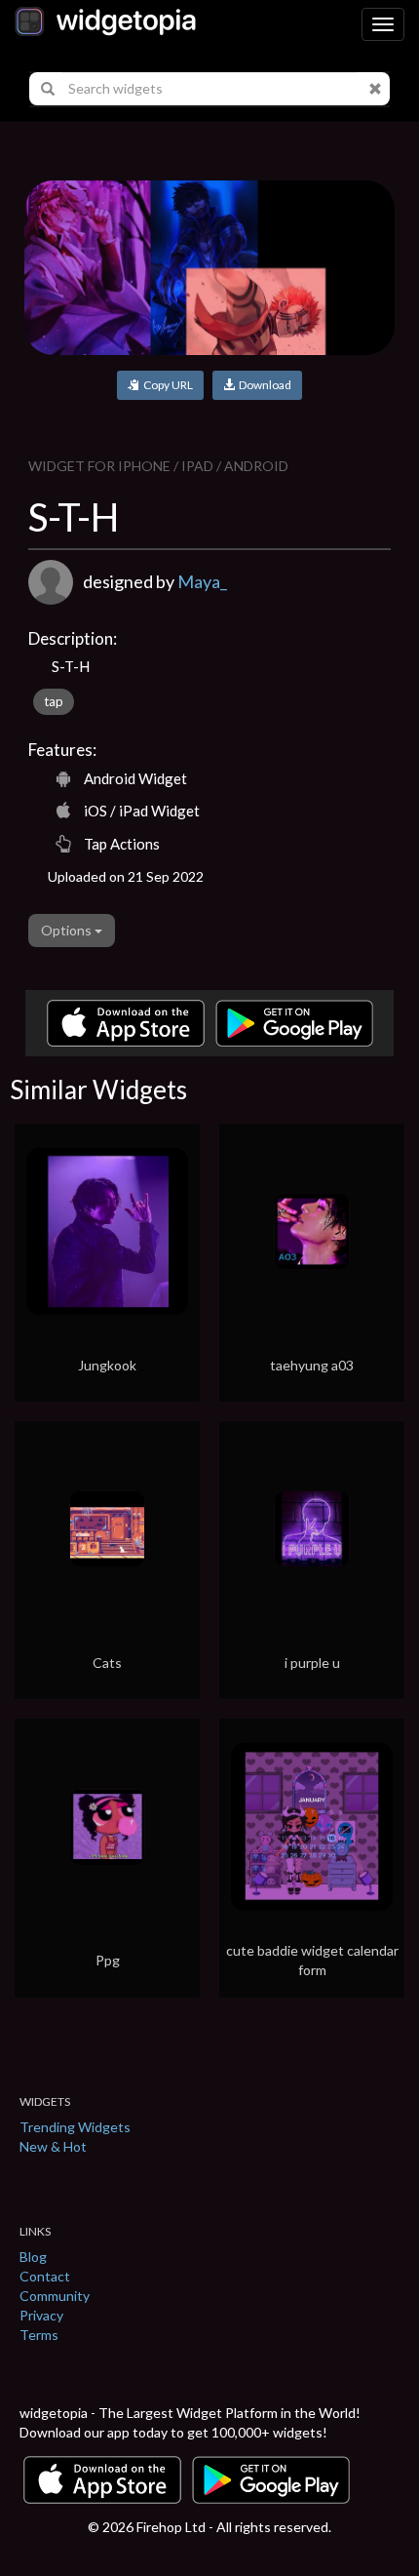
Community (55, 2296)
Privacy (41, 2315)
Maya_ (202, 581)
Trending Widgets (75, 2127)
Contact (45, 2276)
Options (68, 930)
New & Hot (53, 2146)
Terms (39, 2335)
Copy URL (166, 385)
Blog (33, 2257)
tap (54, 701)
